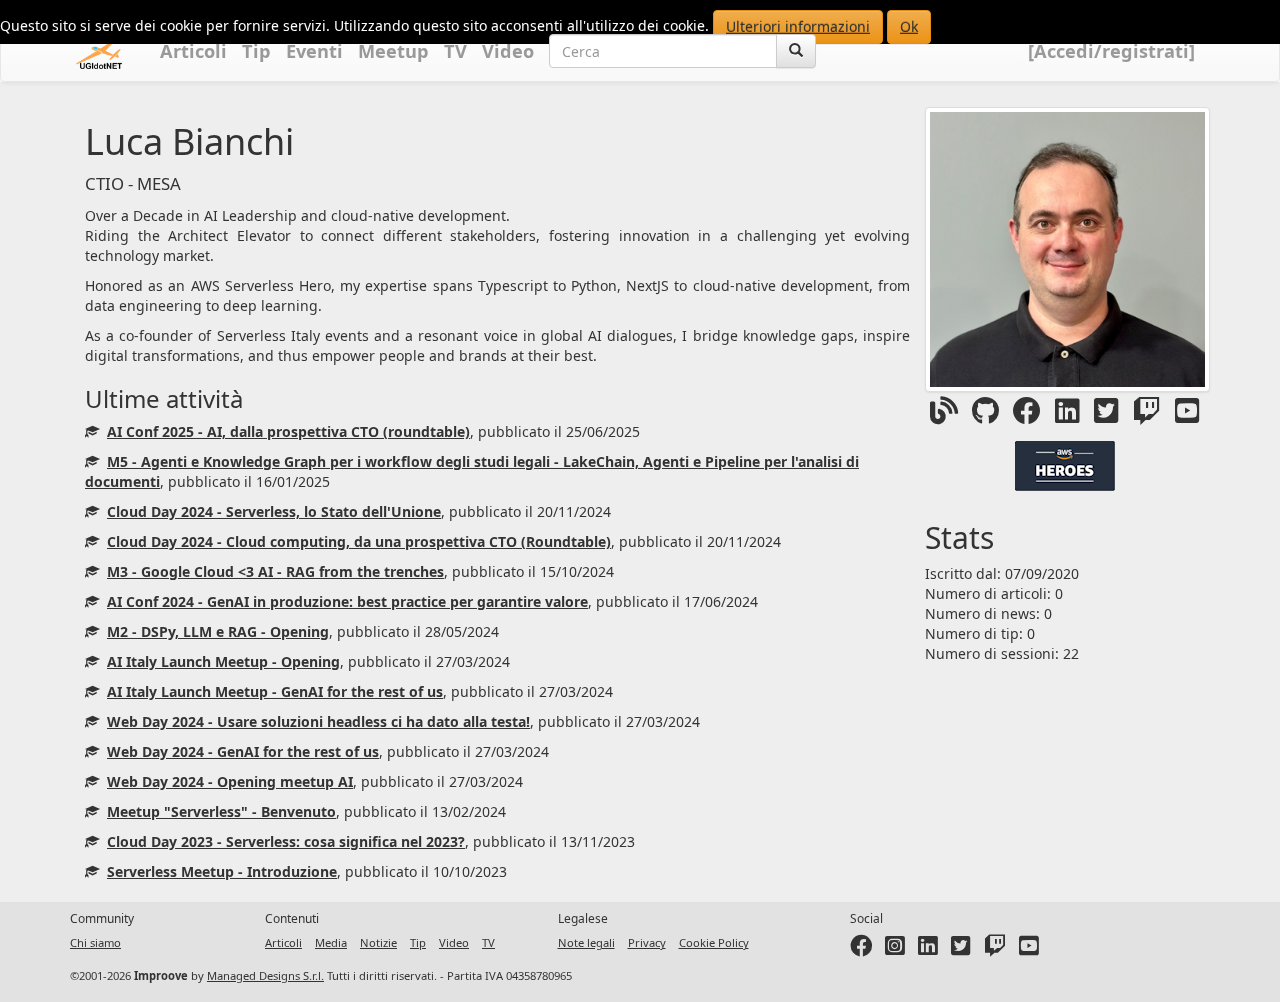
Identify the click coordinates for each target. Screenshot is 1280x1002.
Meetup (393, 51)
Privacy (647, 942)
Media (331, 942)
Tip (256, 51)
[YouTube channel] (1029, 949)
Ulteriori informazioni (798, 26)
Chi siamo (95, 942)
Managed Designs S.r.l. (265, 975)
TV (455, 51)
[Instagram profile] (895, 949)
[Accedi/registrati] (1111, 51)
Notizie (378, 942)
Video (508, 51)
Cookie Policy (714, 942)
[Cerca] (796, 51)
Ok (909, 26)
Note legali (586, 942)
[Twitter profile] (961, 949)
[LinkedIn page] (928, 949)
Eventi (314, 51)
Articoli (193, 51)
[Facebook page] (861, 949)
